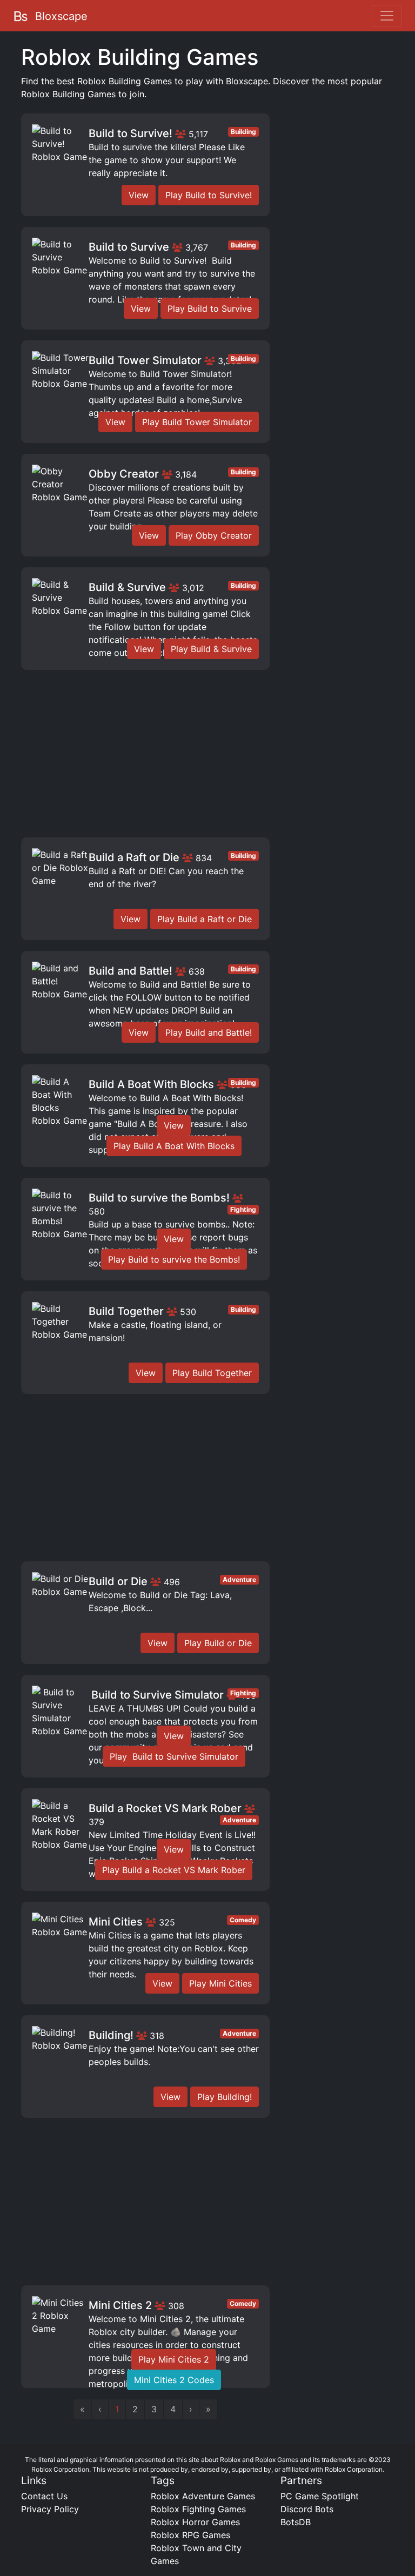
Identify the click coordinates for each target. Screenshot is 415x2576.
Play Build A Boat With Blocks (174, 1146)
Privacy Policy (50, 2509)
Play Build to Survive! (209, 195)
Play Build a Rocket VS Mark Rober (174, 1870)
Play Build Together (212, 1373)
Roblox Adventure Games (203, 2496)
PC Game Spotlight (320, 2496)
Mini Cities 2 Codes (174, 2380)
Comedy (243, 1920)
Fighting (243, 1209)
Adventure (239, 1579)
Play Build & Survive (211, 649)
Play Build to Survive (210, 308)
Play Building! (225, 2097)
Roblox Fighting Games (198, 2509)
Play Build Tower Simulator (197, 422)
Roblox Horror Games (195, 2522)
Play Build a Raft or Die (205, 919)
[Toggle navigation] (387, 16)
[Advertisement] (145, 756)
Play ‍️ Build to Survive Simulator (174, 1756)
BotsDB (296, 2522)
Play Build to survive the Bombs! (174, 1259)
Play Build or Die (218, 1643)
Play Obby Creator (214, 535)
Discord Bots (307, 2509)
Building (243, 132)
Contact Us (44, 2496)
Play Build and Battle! (209, 1032)
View (139, 195)
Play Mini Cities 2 (174, 2359)
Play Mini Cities (220, 1983)
